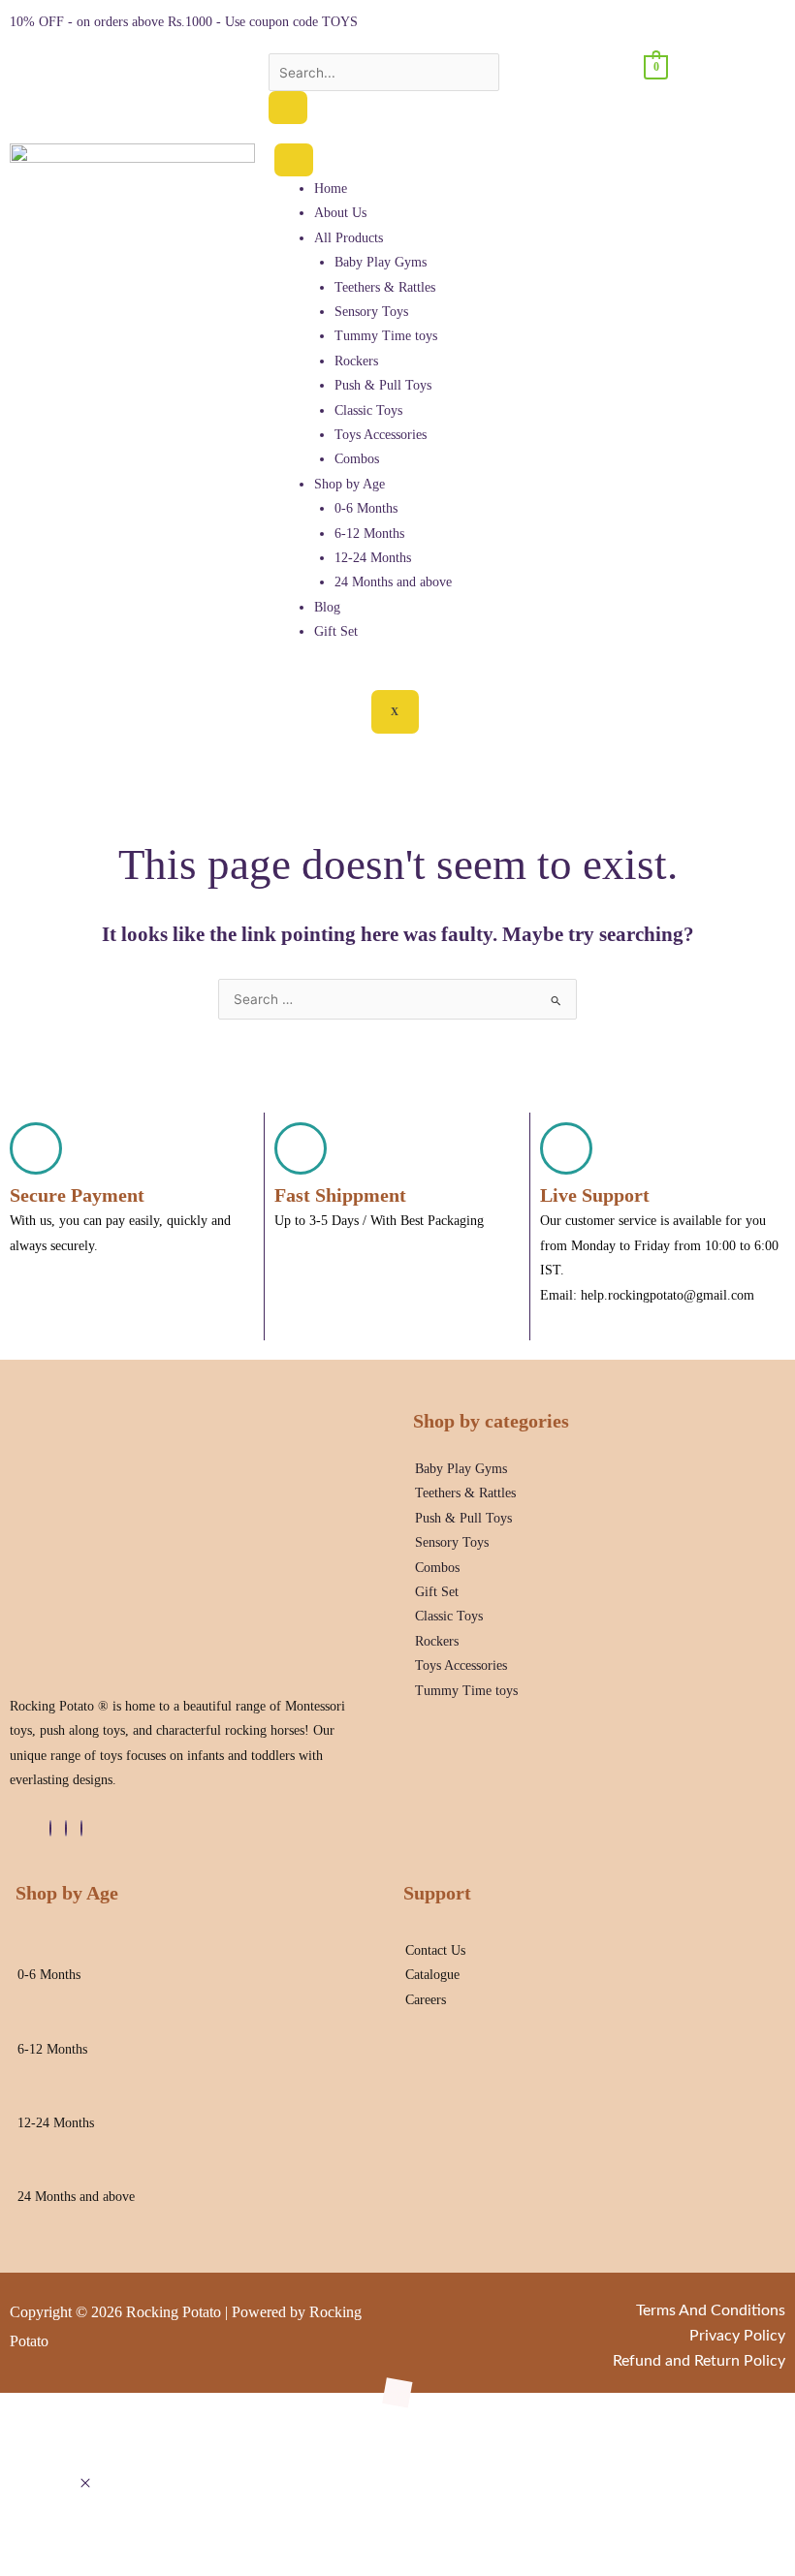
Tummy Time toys (386, 336)
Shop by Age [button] (350, 484)
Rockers (356, 361)
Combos (357, 459)
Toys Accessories (381, 435)
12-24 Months (373, 558)
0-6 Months (366, 508)
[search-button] (288, 108)
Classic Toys (368, 410)
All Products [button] (349, 238)
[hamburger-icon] (294, 160)
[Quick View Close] (85, 2484)
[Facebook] (50, 1828)
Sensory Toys (371, 312)
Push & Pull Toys (383, 385)
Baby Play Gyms (381, 262)
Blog (327, 607)
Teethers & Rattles (385, 287)
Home (331, 188)
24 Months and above (393, 582)
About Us (340, 213)
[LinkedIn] (66, 1828)
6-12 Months (369, 534)
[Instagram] (81, 1828)
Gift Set (336, 631)
